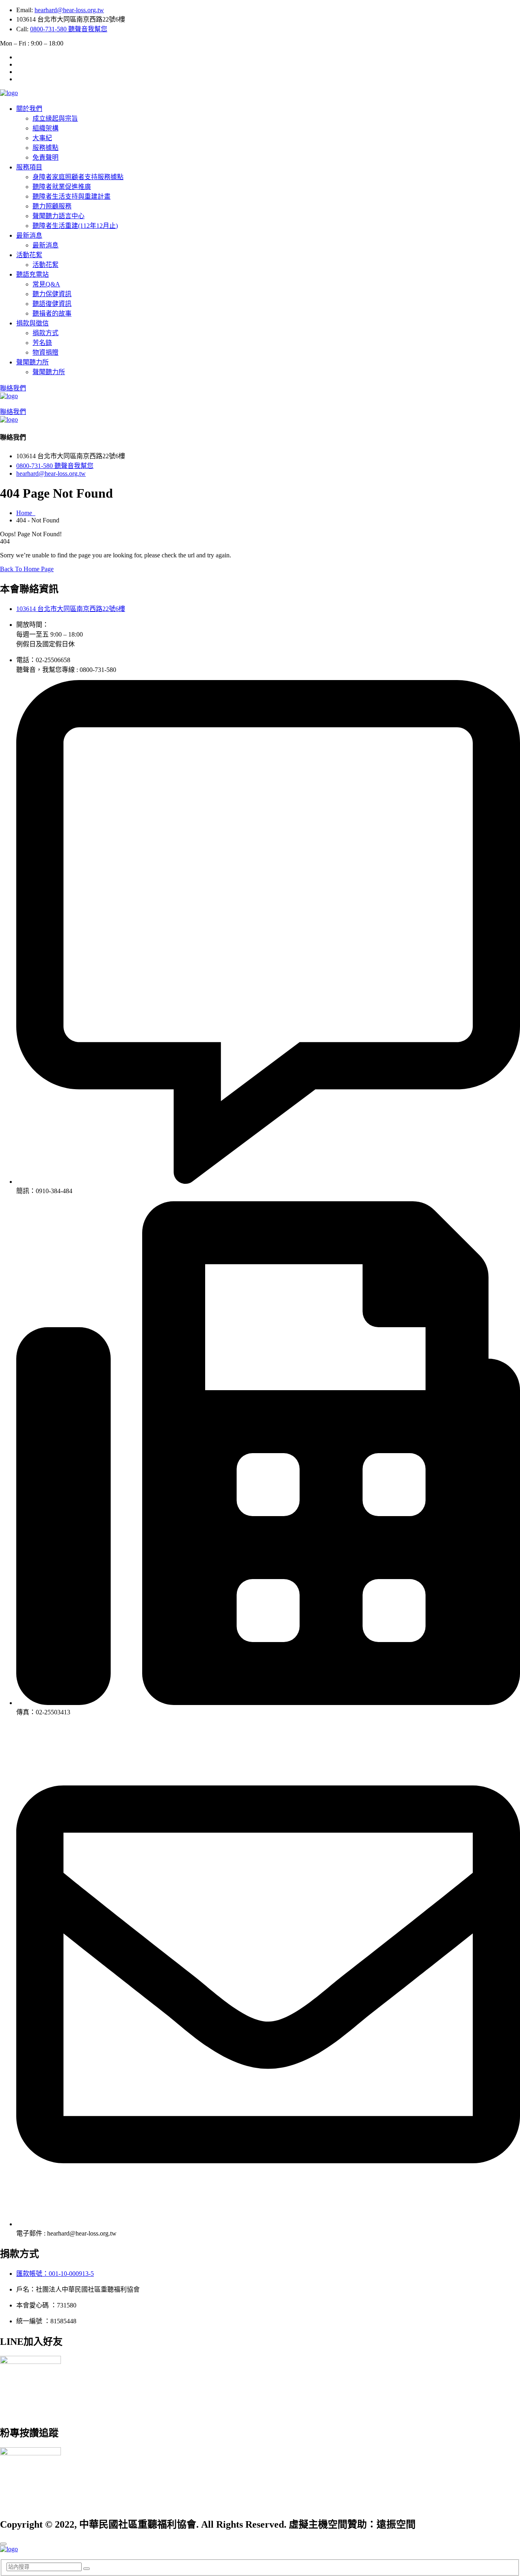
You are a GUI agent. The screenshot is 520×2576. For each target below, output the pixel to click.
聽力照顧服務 (52, 206)
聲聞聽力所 (32, 362)
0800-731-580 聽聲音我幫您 (69, 29)
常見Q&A (46, 284)
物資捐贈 (45, 352)
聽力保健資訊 (52, 294)
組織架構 (45, 128)
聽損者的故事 (52, 313)
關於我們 (29, 109)
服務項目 (29, 167)
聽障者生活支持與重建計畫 (71, 196)
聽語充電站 (32, 274)
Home (26, 513)
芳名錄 (42, 343)
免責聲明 (45, 157)
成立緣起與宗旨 (55, 118)
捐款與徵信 (32, 323)
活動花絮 (29, 255)
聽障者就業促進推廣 (62, 187)
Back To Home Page (27, 569)
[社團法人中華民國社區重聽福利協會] (9, 93)
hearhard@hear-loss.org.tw (69, 10)
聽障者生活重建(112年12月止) (75, 226)
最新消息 (29, 235)
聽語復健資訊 (52, 304)
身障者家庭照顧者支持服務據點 (78, 177)
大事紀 (42, 138)
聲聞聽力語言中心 (58, 216)
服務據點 (45, 148)
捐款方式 (45, 333)
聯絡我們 (13, 388)
